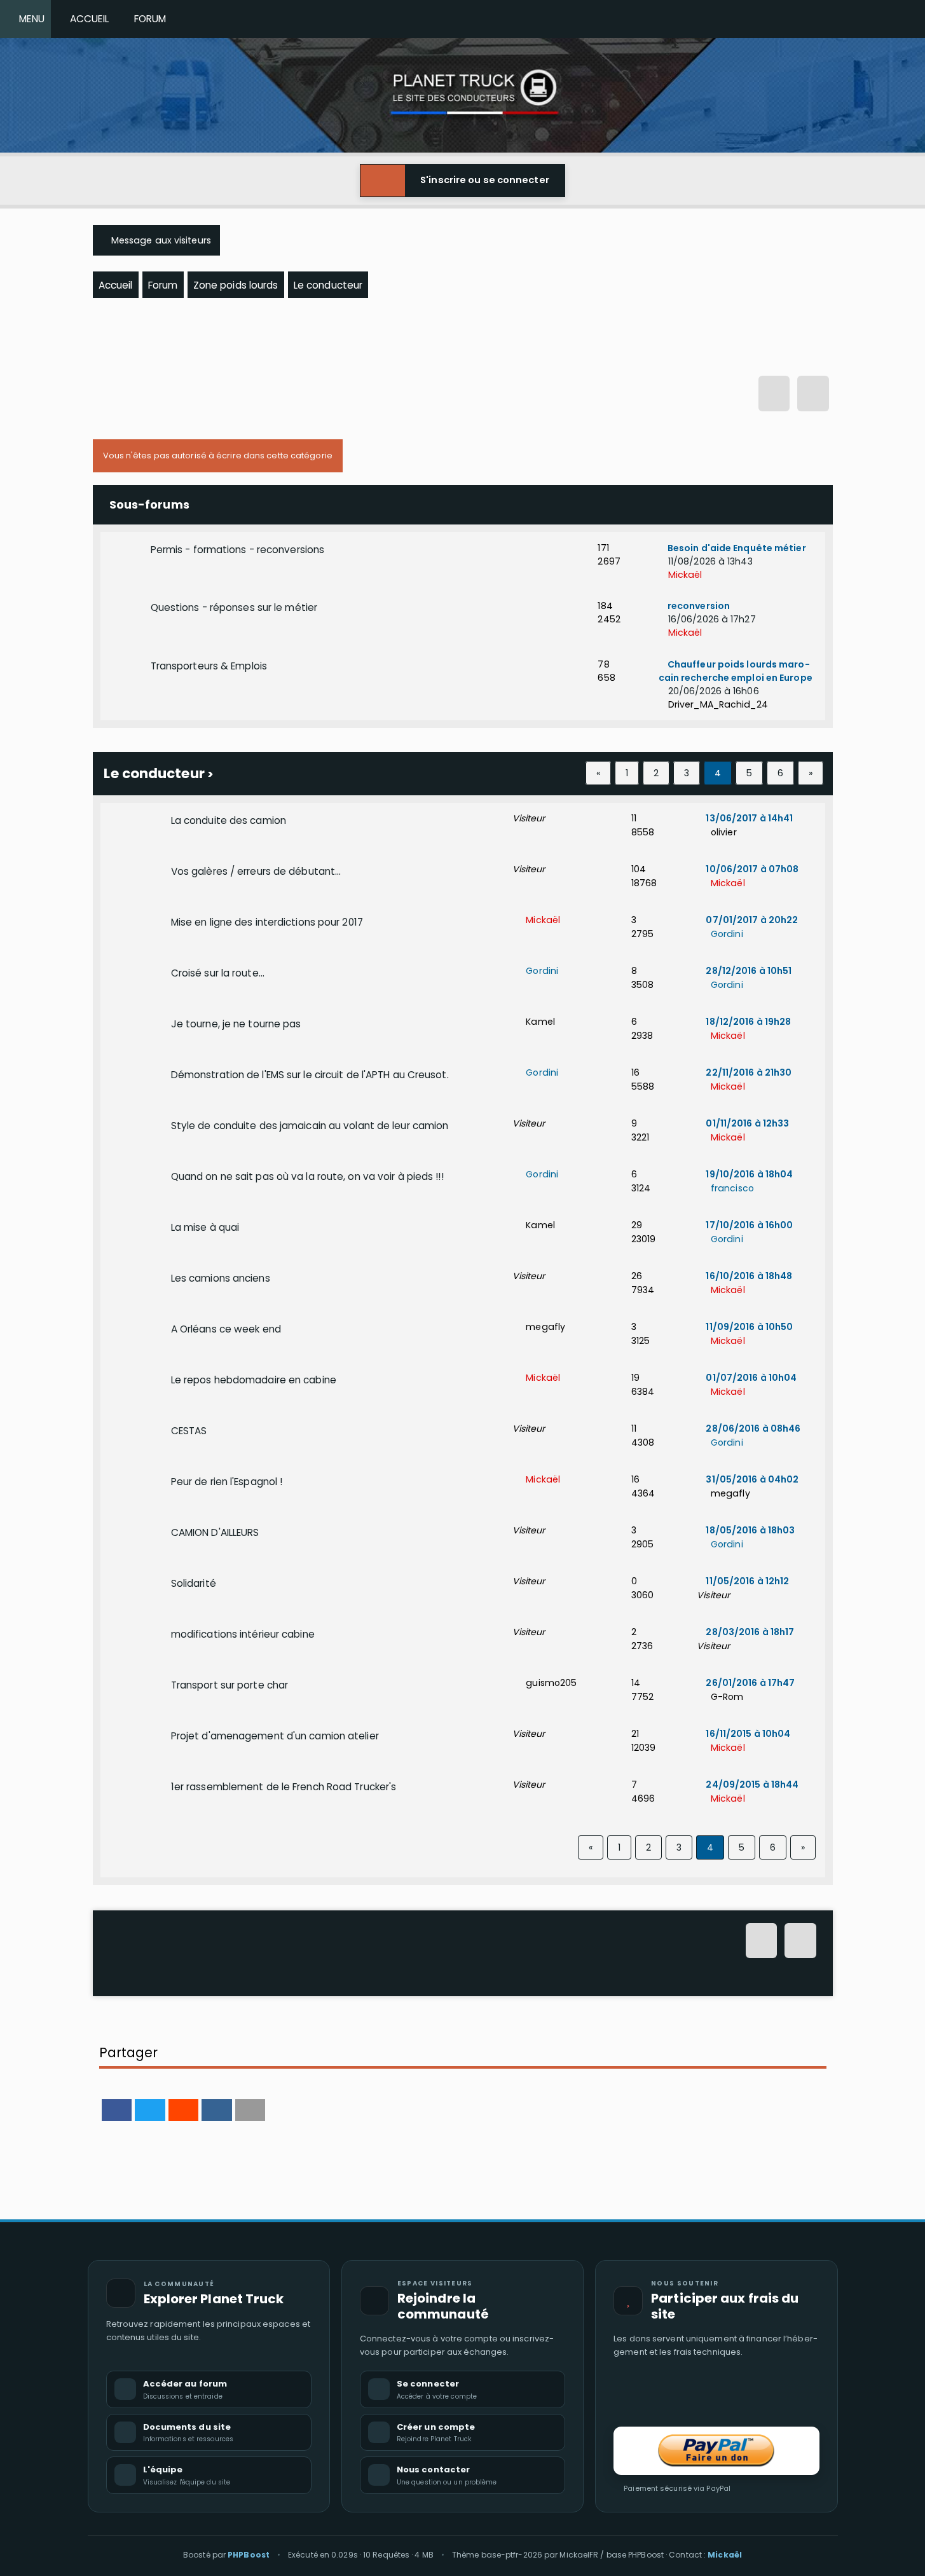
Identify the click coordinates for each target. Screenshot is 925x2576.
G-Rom (726, 1697)
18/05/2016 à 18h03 (749, 1530)
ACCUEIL (87, 19)
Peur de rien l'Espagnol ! (227, 1482)
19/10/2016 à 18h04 (748, 1174)
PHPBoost (249, 2555)
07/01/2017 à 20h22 (751, 920)
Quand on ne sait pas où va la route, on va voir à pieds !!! (307, 1176)
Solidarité (194, 1583)
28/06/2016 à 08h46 (752, 1428)
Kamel (539, 1022)
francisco (731, 1188)
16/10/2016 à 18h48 (748, 1276)
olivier (722, 832)
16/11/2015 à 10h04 (747, 1734)
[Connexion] (774, 395)
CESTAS (189, 1431)
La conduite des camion (229, 820)
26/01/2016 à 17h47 (749, 1683)
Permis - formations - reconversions (238, 550)
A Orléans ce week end (226, 1329)
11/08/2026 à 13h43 (709, 561)
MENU (29, 19)
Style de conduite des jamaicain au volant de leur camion (310, 1126)
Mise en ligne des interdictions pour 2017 (267, 922)
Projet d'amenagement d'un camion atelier (275, 1736)
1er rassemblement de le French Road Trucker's (284, 1787)
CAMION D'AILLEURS (215, 1532)
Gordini (725, 934)
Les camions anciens (221, 1278)
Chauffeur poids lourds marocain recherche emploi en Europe (736, 671)
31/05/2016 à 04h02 (751, 1479)
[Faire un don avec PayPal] (716, 2451)
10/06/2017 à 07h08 (751, 869)
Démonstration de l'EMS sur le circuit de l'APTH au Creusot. (310, 1075)
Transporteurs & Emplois (209, 666)
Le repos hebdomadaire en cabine (254, 1380)
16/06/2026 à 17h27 (711, 619)
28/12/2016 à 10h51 (748, 971)
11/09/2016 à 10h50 (748, 1327)
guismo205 (550, 1683)
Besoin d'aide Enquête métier (736, 548)
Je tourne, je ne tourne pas (236, 1024)
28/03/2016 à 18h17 (749, 1632)
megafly (544, 1327)
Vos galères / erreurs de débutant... (256, 871)
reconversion (698, 606)
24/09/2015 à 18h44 (751, 1785)
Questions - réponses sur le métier (234, 607)
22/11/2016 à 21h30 (748, 1072)
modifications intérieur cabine (243, 1634)
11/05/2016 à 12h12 (746, 1581)
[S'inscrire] (813, 395)
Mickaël (684, 575)
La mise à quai (205, 1227)
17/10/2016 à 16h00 (748, 1225)
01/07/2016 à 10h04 (750, 1378)
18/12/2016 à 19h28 (747, 1022)
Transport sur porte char (230, 1685)
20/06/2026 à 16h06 (712, 691)
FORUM (148, 19)
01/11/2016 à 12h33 (746, 1123)
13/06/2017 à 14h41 (748, 818)
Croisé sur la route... (218, 973)
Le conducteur (154, 773)
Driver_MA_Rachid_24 (717, 704)
